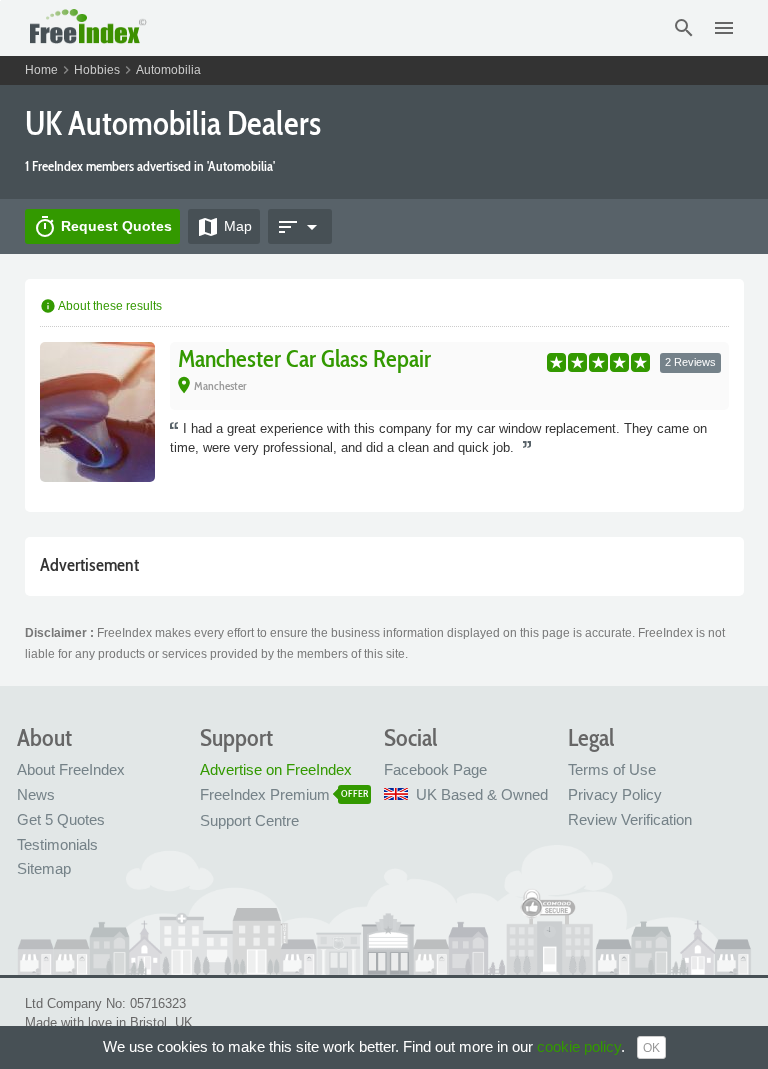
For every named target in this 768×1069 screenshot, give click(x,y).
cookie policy (579, 1046)
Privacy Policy (615, 794)
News (36, 794)
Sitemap (44, 868)
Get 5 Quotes (61, 819)
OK (651, 1048)
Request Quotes (102, 227)
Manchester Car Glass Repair (304, 358)
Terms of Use (612, 769)
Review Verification (630, 819)
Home (41, 70)
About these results (101, 306)
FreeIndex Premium (265, 794)
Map (224, 227)
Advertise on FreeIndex (276, 769)
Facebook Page (435, 769)
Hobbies (97, 70)
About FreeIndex (71, 769)
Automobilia (168, 70)
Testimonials (57, 844)
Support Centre (249, 820)
